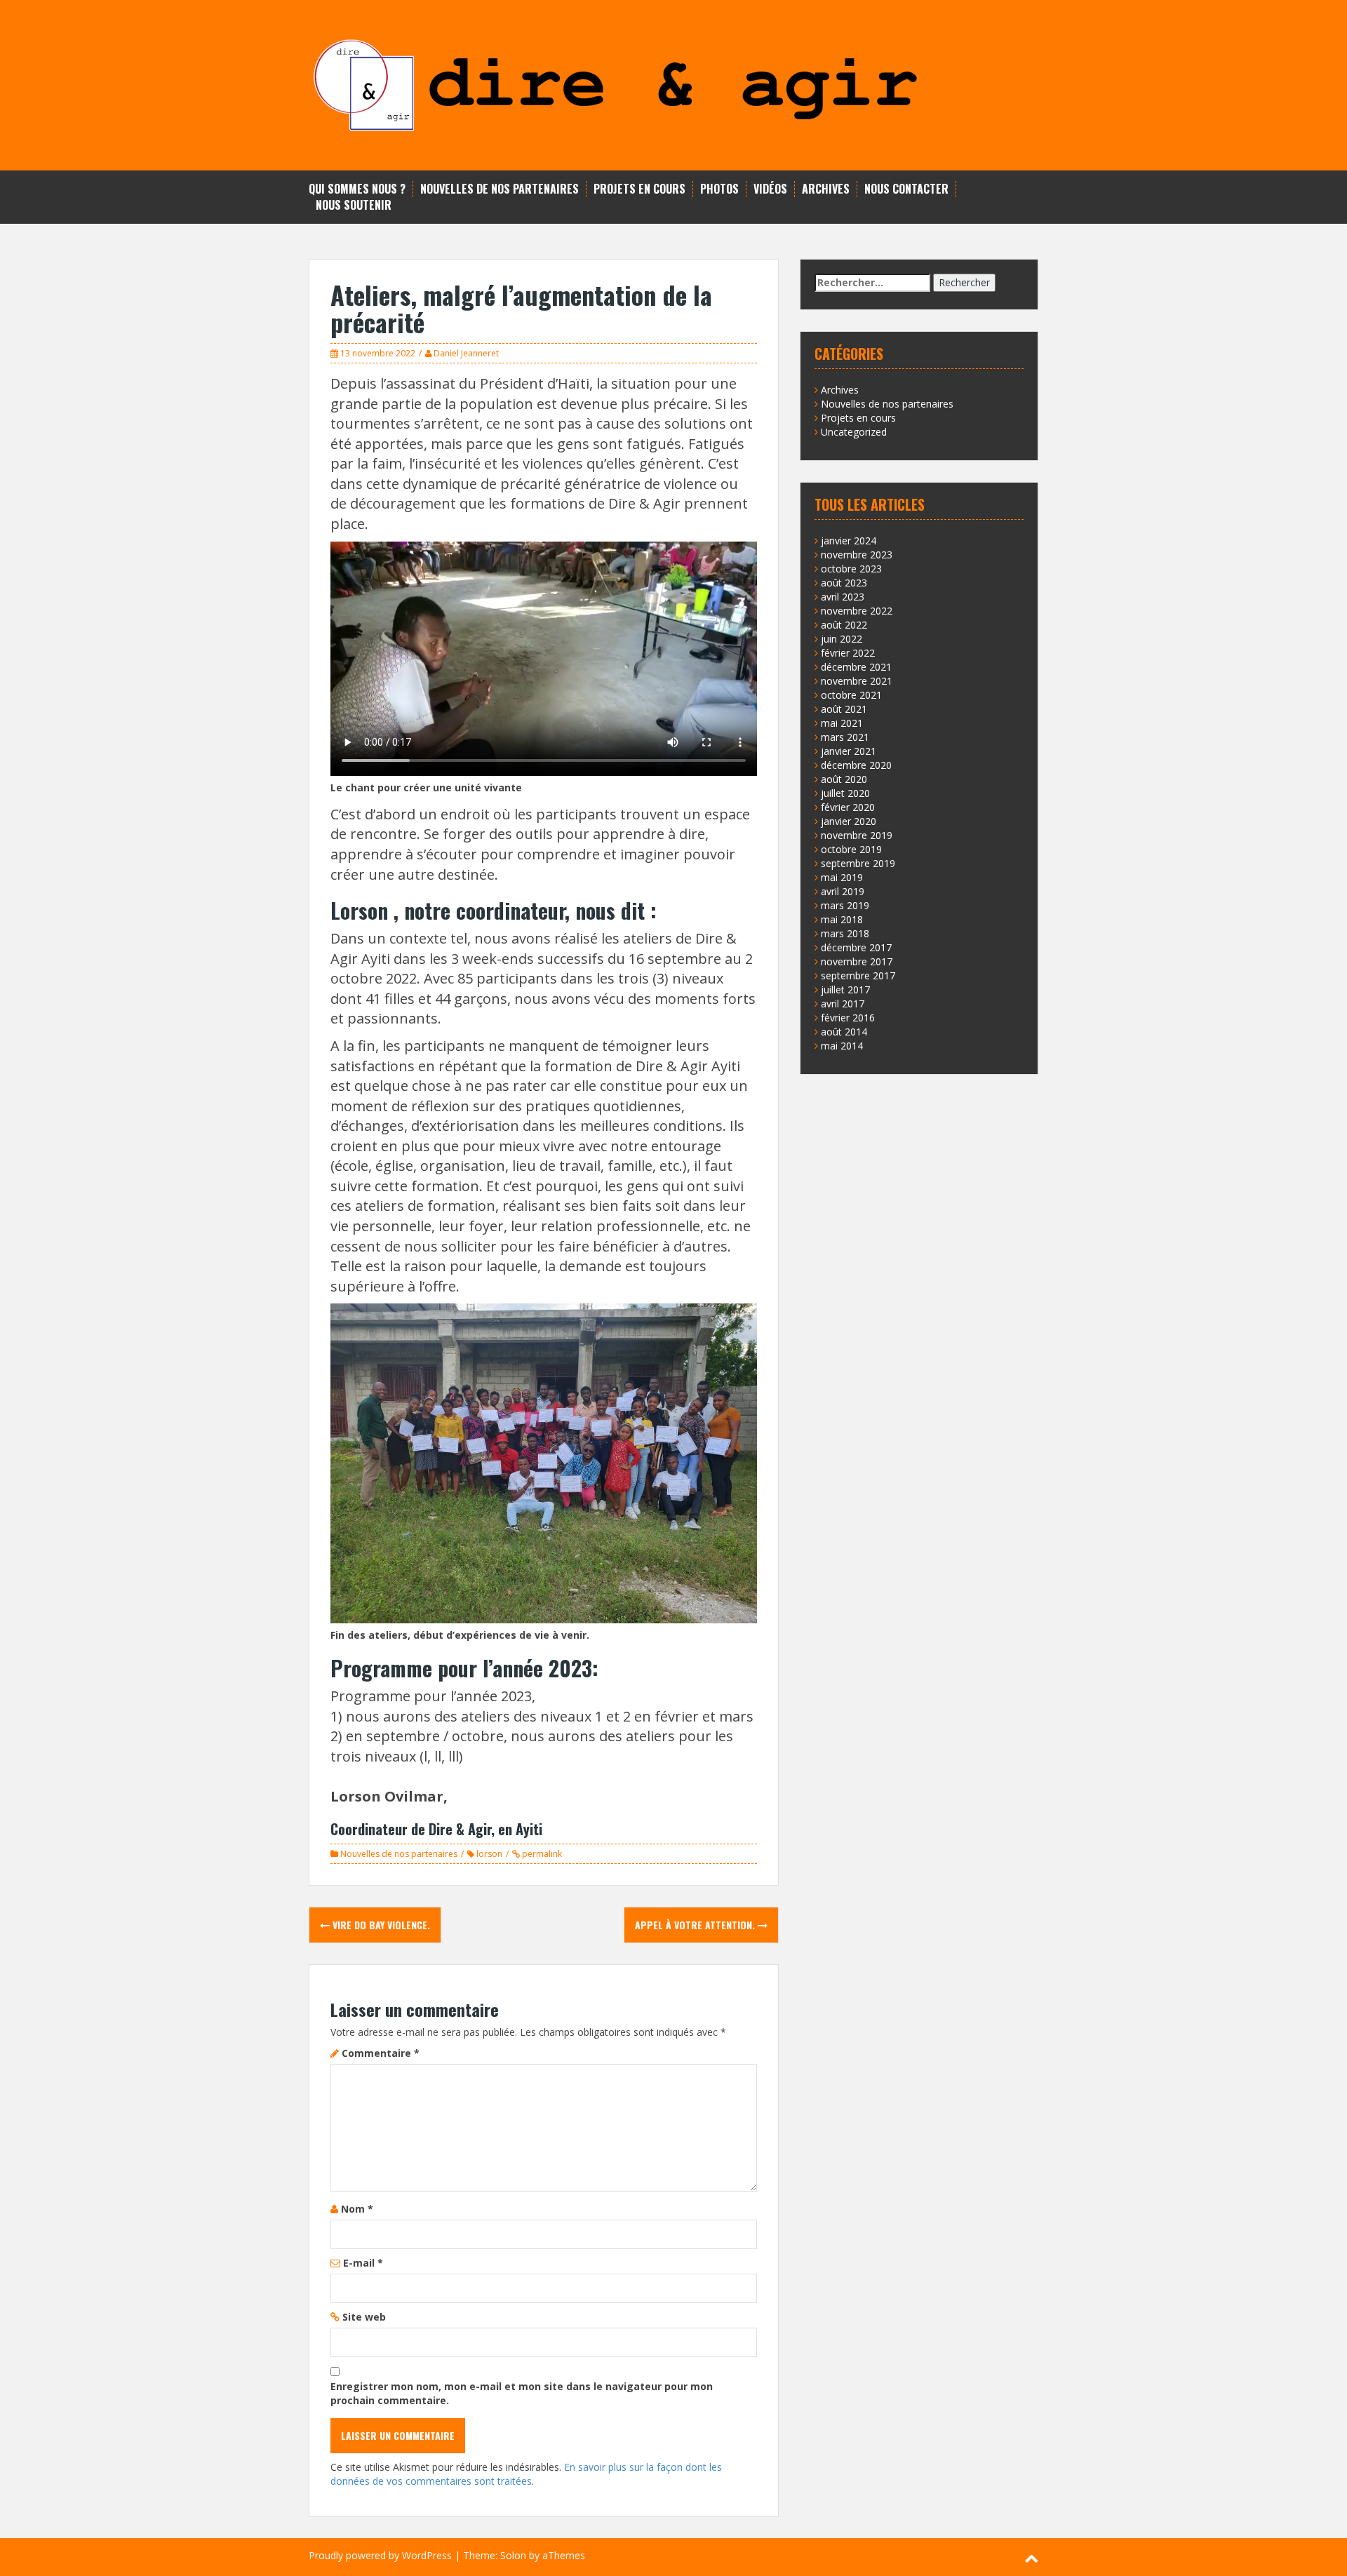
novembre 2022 (857, 611)
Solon (513, 2555)
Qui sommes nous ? (357, 189)
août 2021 (844, 709)
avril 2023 (843, 597)
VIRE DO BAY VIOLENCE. (380, 1925)
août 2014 (844, 1032)
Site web (364, 2317)
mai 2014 (842, 1046)
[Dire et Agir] (673, 84)
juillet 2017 (845, 990)
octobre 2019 (851, 849)
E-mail (363, 2263)
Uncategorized (854, 432)
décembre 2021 (856, 667)
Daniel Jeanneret (466, 353)
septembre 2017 (858, 975)
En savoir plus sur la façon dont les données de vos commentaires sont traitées (526, 2474)
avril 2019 (843, 891)
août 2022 (844, 625)
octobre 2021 (851, 695)
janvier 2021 (849, 751)
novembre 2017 (857, 961)
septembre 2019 (858, 863)
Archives (826, 189)
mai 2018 (842, 919)
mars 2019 (845, 905)
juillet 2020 (845, 793)
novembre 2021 (857, 681)
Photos (719, 189)
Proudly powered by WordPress (380, 2555)
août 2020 (844, 779)
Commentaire (381, 2053)
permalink (541, 1854)
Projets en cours (639, 189)
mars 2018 (845, 933)
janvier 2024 (849, 541)
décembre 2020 (856, 765)
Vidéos (770, 189)
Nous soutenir (354, 205)
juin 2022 (842, 639)
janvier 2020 (849, 821)
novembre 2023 (857, 555)
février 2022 (848, 653)
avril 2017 (843, 1004)
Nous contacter (906, 189)
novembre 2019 (857, 835)
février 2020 (848, 807)
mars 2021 (845, 737)
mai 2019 (842, 877)
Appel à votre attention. (696, 1925)
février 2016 (848, 1018)
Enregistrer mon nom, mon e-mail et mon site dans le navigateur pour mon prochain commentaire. (522, 2393)
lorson (489, 1854)
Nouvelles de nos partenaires (500, 189)
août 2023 (844, 583)
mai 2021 (842, 723)
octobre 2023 (851, 569)
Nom (357, 2209)
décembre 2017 (856, 947)
